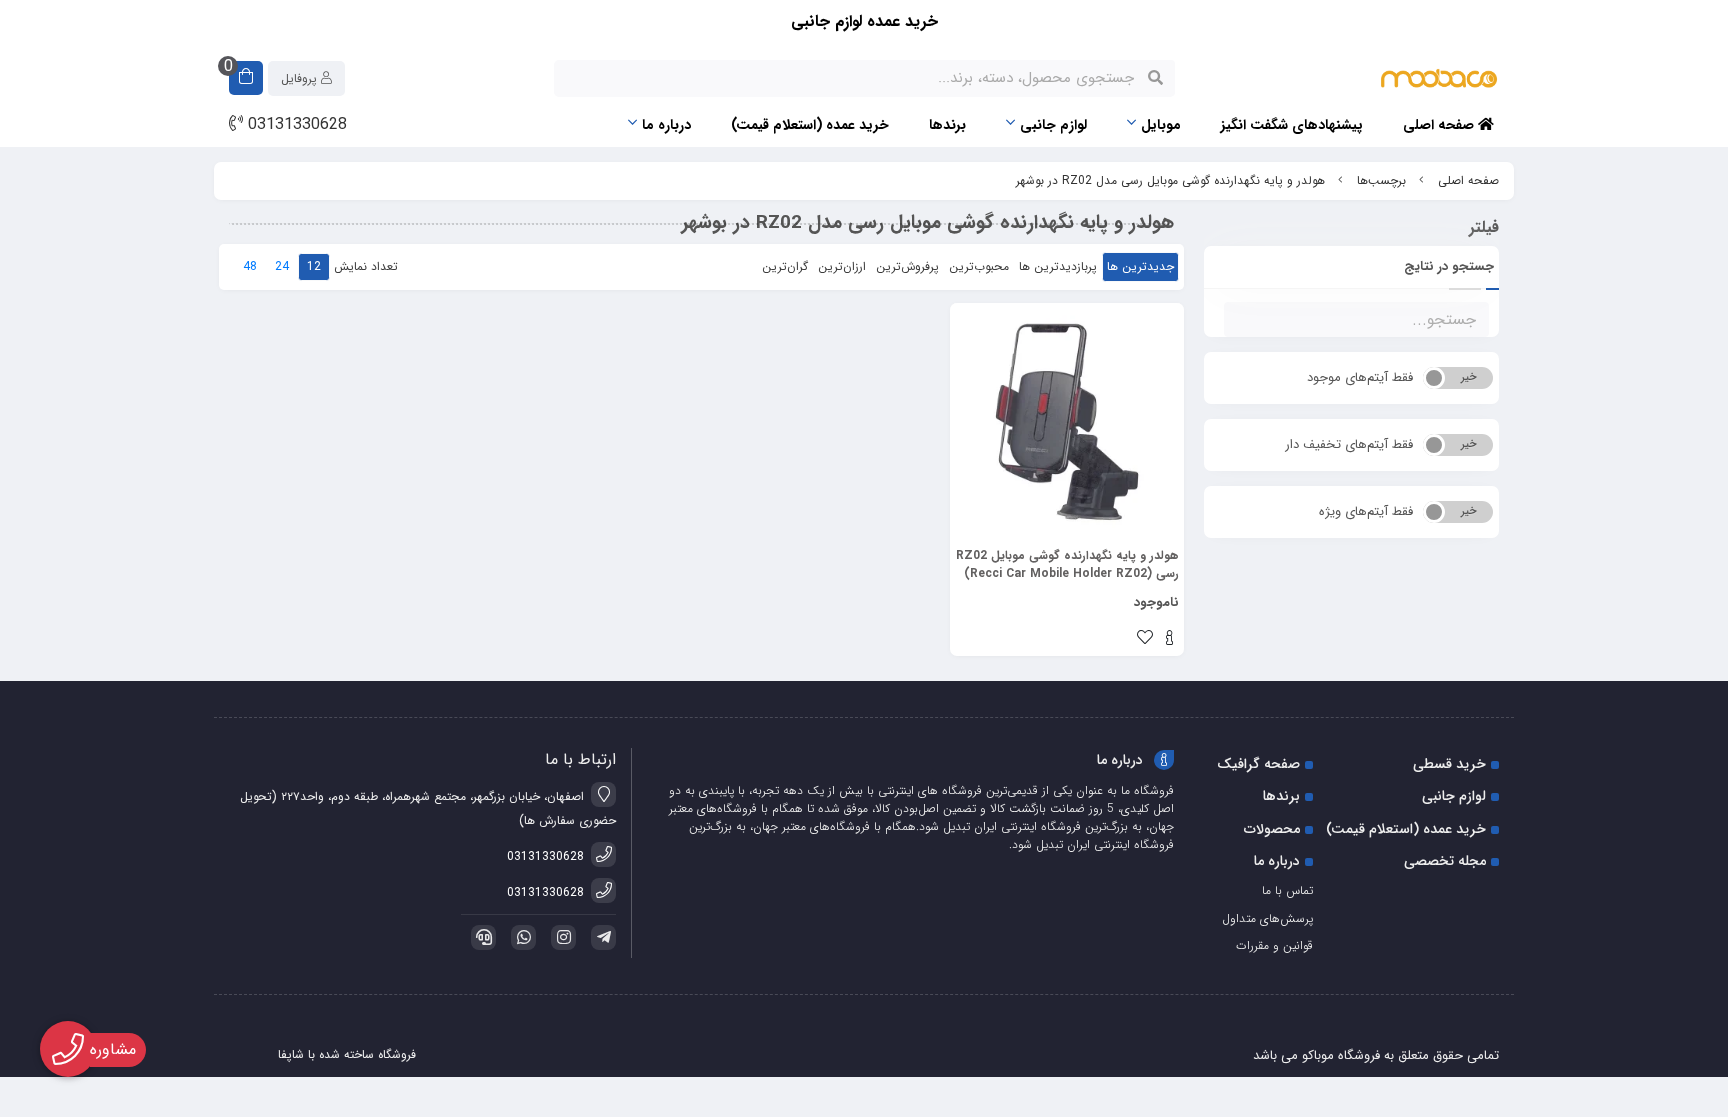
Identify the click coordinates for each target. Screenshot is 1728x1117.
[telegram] (600, 937)
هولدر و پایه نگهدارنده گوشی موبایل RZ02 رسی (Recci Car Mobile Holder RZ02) (1067, 565)
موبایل (1161, 125)
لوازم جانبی (1053, 125)
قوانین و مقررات (1274, 945)
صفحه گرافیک (1258, 764)
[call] (480, 937)
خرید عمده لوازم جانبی (864, 21)
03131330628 (295, 125)
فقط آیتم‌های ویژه (1366, 511)
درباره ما (666, 125)
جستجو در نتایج (1449, 266)
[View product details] (1169, 640)
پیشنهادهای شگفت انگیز (1292, 125)
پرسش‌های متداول (1267, 918)
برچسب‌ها (1381, 180)
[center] (1155, 78)
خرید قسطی (1449, 764)
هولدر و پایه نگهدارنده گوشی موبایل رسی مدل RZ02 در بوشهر (1170, 180)
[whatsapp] (520, 937)
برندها (947, 125)
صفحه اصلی (1440, 125)
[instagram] (560, 937)
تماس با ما (1287, 890)
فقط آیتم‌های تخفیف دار (1349, 444)
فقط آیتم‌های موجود (1360, 377)
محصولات (1272, 829)
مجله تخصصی (1445, 861)
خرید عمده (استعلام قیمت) (810, 125)
